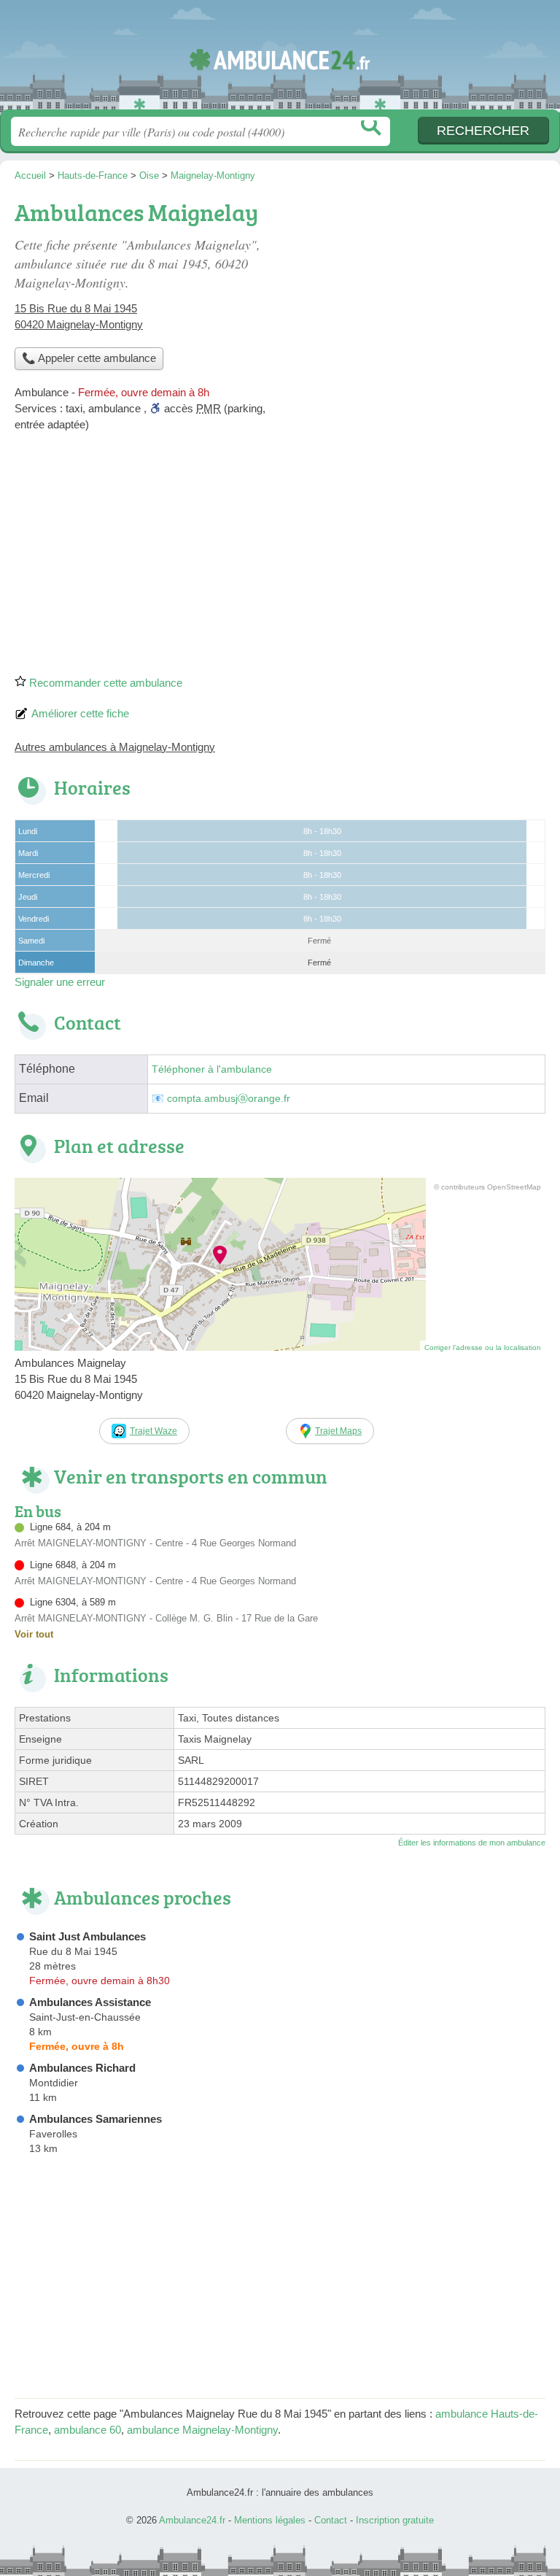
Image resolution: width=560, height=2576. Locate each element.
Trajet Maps (338, 1431)
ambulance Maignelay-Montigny (202, 2430)
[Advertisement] (280, 558)
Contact (331, 2520)
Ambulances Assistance (90, 2002)
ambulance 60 (87, 2430)
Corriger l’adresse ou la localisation (483, 1347)
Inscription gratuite (395, 2520)
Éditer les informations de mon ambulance (472, 1843)
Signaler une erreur (60, 982)
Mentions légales (270, 2520)
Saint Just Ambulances (87, 1936)
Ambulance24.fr (280, 60)
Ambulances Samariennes (96, 2119)
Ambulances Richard (82, 2068)
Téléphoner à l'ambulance (212, 1069)
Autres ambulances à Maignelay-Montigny (115, 747)
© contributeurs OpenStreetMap (487, 1187)
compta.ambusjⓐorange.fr (229, 1099)
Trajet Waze (153, 1431)
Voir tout (34, 1634)
